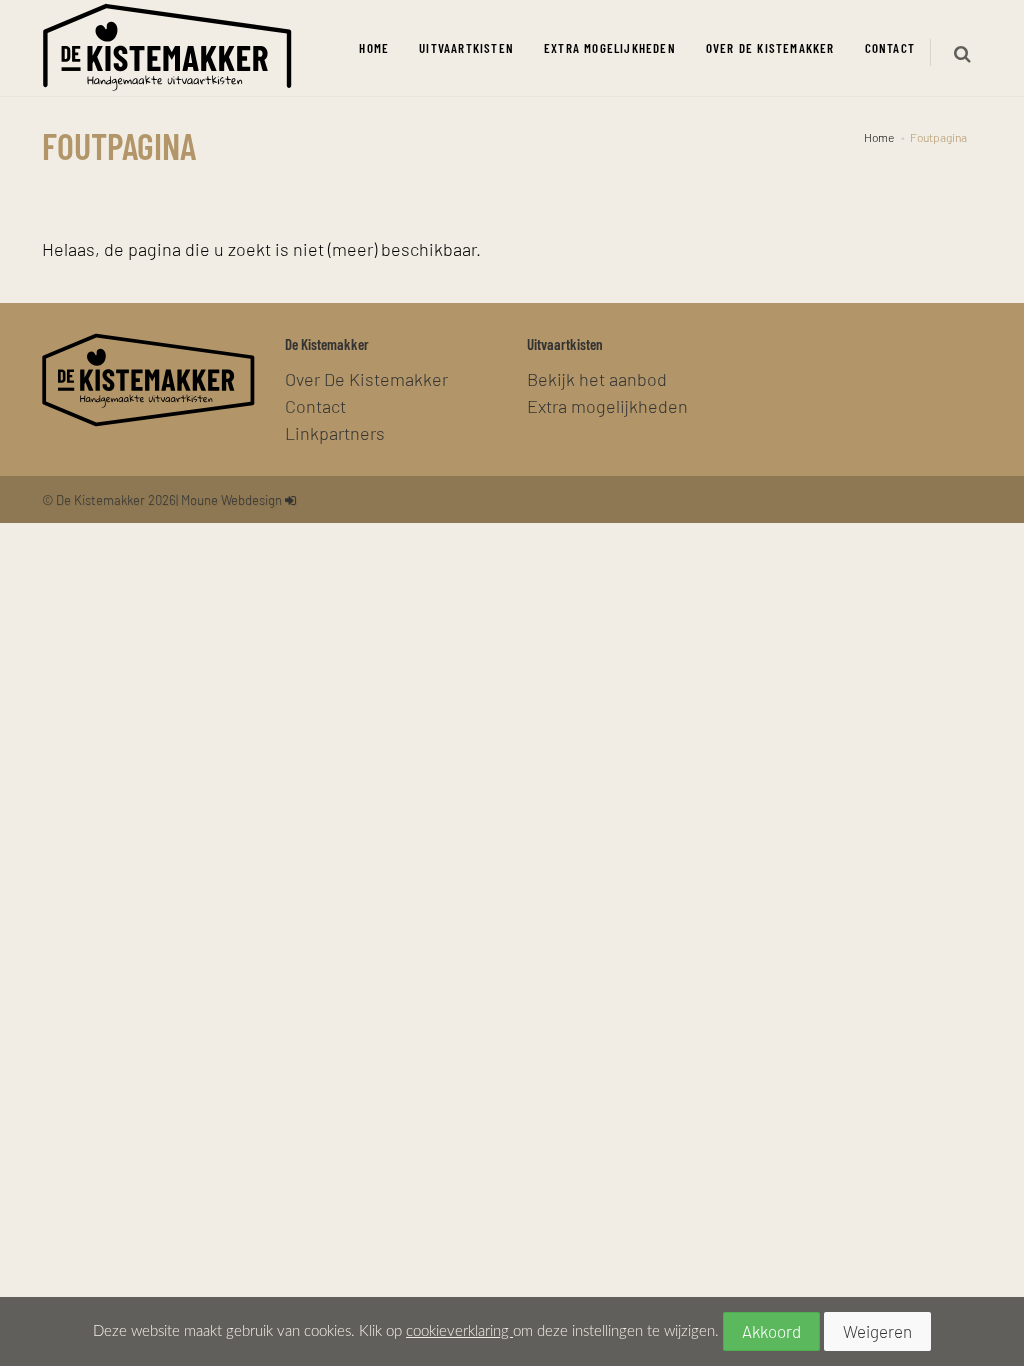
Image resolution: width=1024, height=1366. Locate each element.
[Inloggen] (290, 499)
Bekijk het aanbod (597, 378)
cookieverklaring (459, 1331)
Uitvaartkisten (466, 47)
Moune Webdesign (231, 499)
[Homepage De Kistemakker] (167, 48)
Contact (890, 47)
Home (374, 47)
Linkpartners (335, 432)
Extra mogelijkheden (610, 47)
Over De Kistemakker (770, 47)
